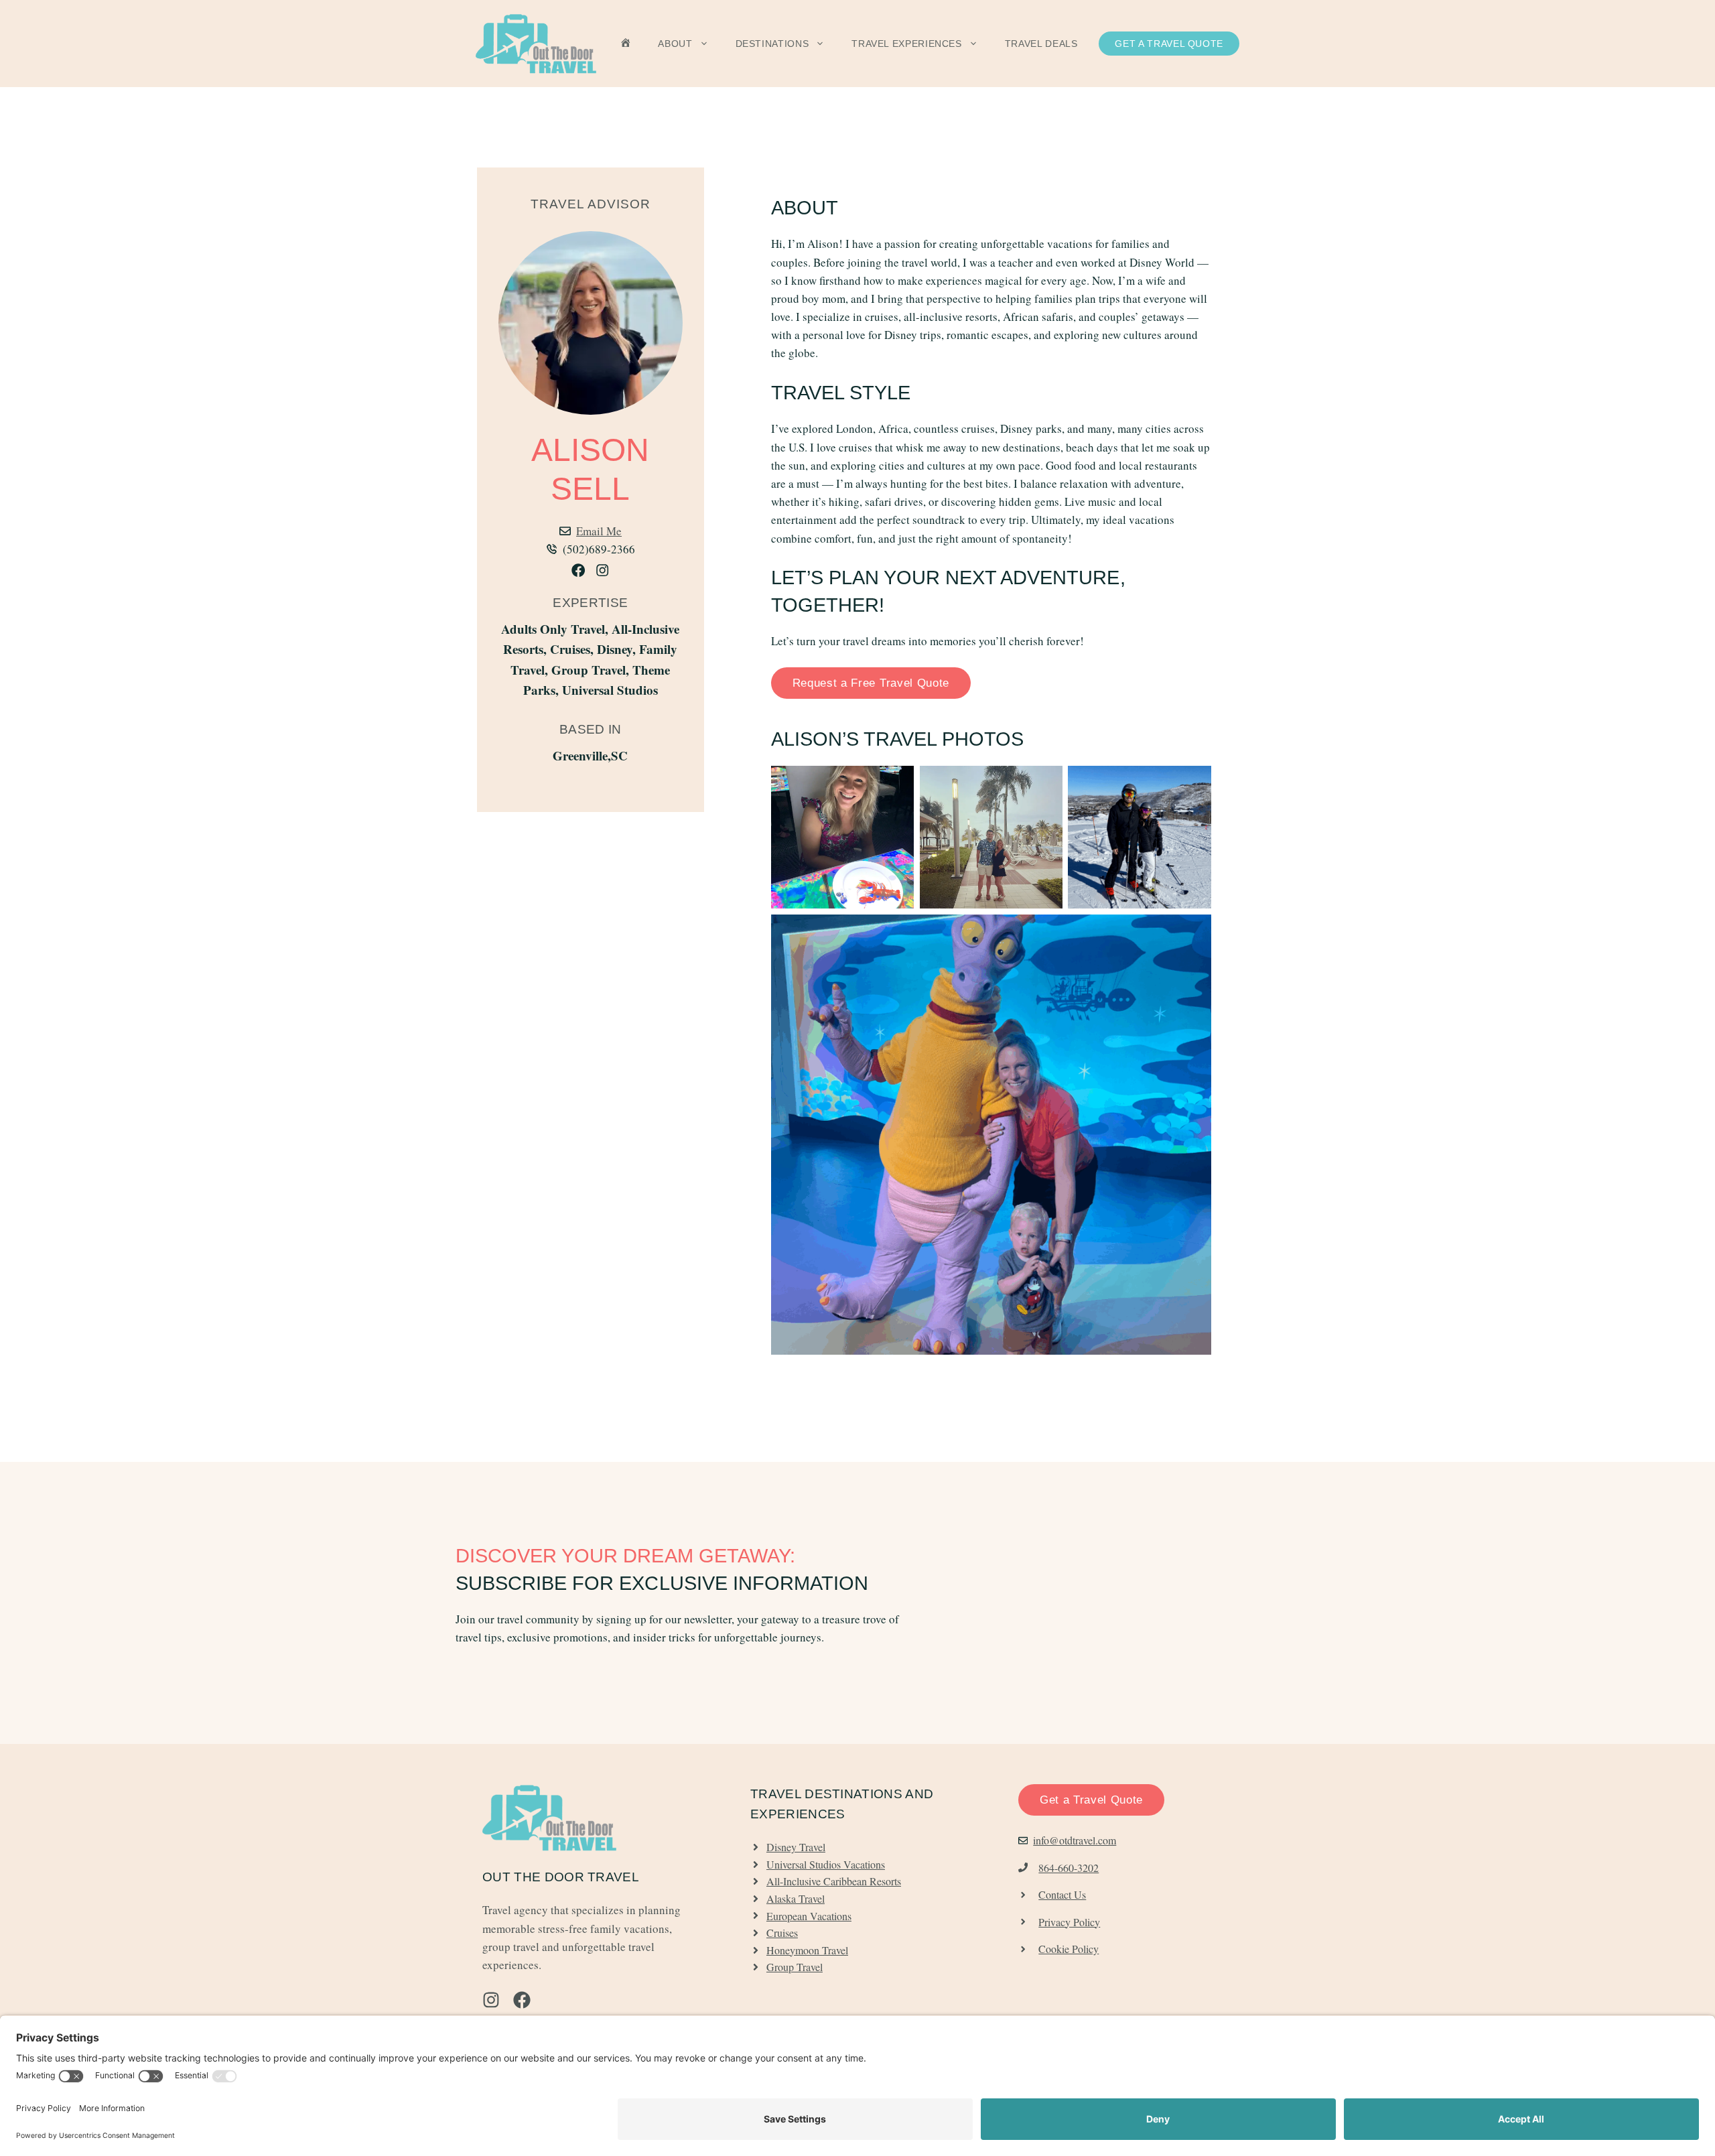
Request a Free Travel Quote (871, 683)
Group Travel (795, 1967)
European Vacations (809, 1916)
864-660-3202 (1069, 1868)
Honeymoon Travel (807, 1950)
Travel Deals (1041, 44)
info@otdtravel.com (1075, 1840)
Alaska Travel (796, 1898)
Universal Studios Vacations (826, 1864)
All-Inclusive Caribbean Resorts (834, 1881)
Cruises (782, 1933)
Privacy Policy (1069, 1922)
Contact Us (1062, 1894)
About (675, 44)
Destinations (772, 44)
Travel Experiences (907, 44)
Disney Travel (796, 1847)
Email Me (599, 531)
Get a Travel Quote (1169, 44)
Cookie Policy (1069, 1949)
